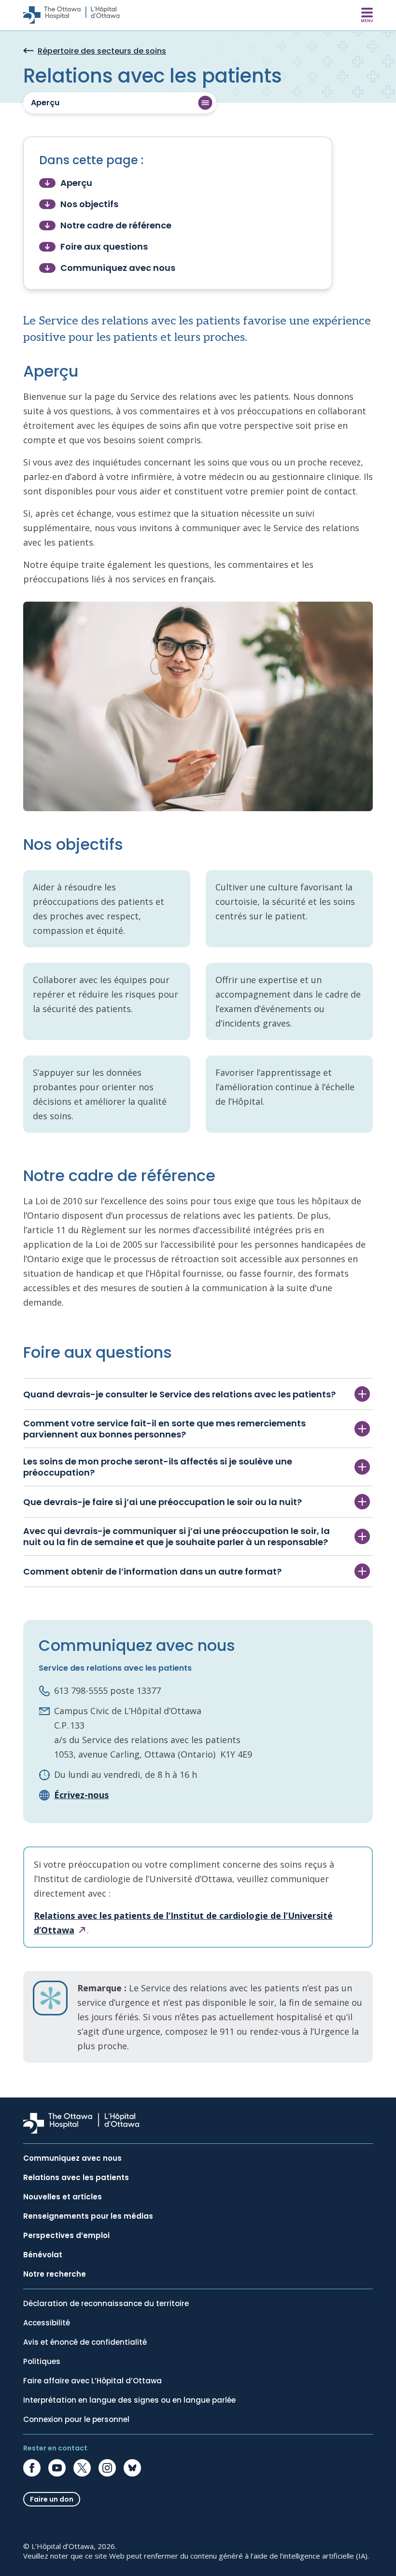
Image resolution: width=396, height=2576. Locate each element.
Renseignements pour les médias (88, 2216)
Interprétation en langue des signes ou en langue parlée (129, 2400)
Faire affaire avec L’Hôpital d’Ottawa (92, 2381)
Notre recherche (55, 2274)
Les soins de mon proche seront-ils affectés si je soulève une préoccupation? (158, 1467)
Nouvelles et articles (63, 2197)
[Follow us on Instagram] (107, 2468)
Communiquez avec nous (72, 2158)
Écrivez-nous (81, 1795)
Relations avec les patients (76, 2178)
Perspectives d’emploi (66, 2236)
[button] (120, 103)
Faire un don (52, 2499)
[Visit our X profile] (82, 2468)
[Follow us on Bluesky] (132, 2468)
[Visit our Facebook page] (32, 2468)
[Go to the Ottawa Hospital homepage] (71, 15)
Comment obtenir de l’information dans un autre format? (152, 1571)
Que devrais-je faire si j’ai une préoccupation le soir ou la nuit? (163, 1502)
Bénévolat (43, 2255)
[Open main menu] (367, 15)
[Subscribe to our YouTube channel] (57, 2468)
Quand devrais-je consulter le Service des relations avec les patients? (179, 1394)
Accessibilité (47, 2323)
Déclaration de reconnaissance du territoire (106, 2304)
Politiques (42, 2362)
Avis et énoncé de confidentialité (85, 2342)
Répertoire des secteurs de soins (102, 51)
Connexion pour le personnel (76, 2420)
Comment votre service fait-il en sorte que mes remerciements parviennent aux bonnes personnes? (164, 1429)
